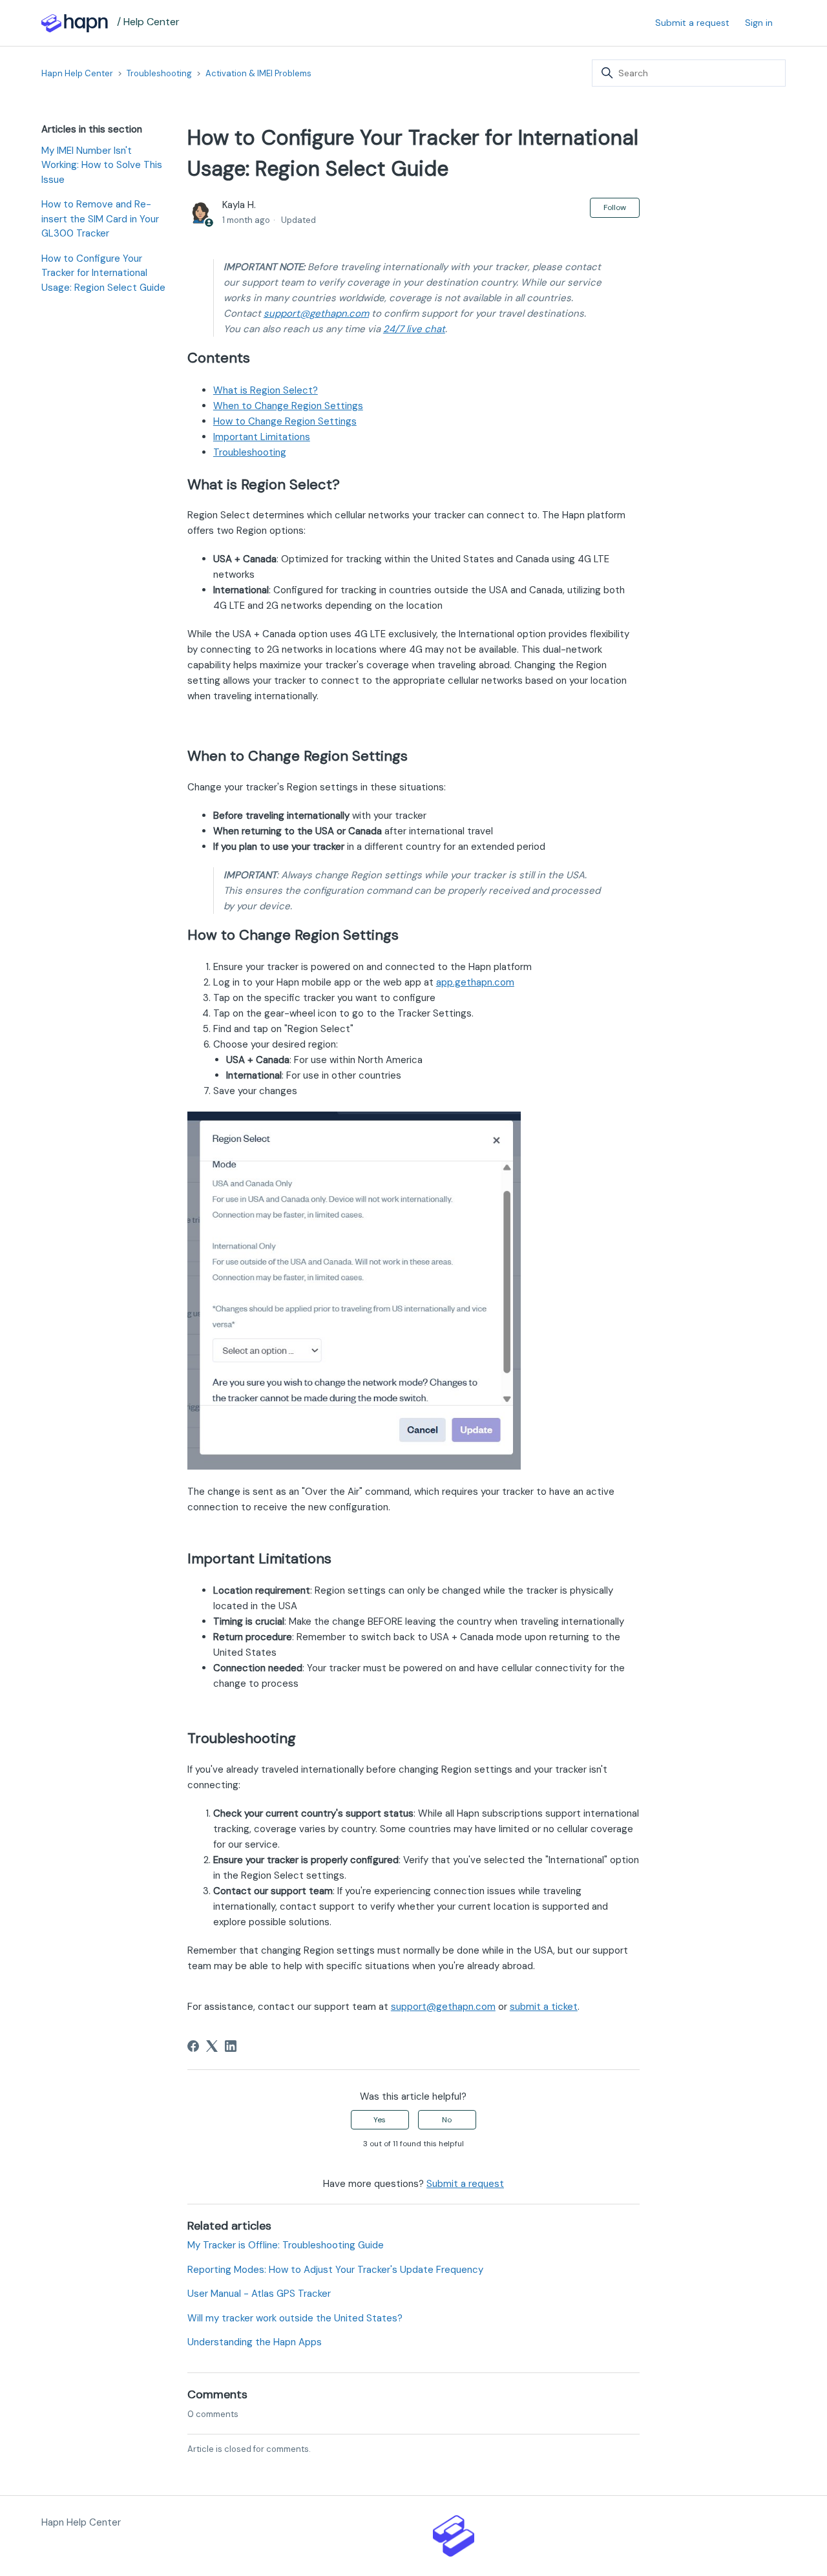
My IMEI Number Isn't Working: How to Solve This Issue (102, 165)
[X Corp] (212, 2046)
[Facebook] (193, 2046)
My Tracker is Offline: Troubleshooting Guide (286, 2245)
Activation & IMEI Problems (258, 73)
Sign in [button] (759, 23)
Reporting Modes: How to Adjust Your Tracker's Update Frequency (335, 2270)
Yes (380, 2120)
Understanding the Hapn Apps (255, 2342)
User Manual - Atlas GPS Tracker (259, 2294)
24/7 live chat (414, 329)
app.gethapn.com (475, 982)
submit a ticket (544, 2007)
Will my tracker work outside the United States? (295, 2318)
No (447, 2120)
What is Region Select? (266, 390)
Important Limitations (262, 437)
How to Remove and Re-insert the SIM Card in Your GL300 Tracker (100, 219)
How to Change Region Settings (285, 421)
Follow (615, 207)
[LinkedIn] (231, 2046)
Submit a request (692, 23)
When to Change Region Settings (288, 406)
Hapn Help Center (77, 73)
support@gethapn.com (316, 313)
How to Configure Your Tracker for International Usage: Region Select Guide (103, 273)
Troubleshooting (159, 73)
